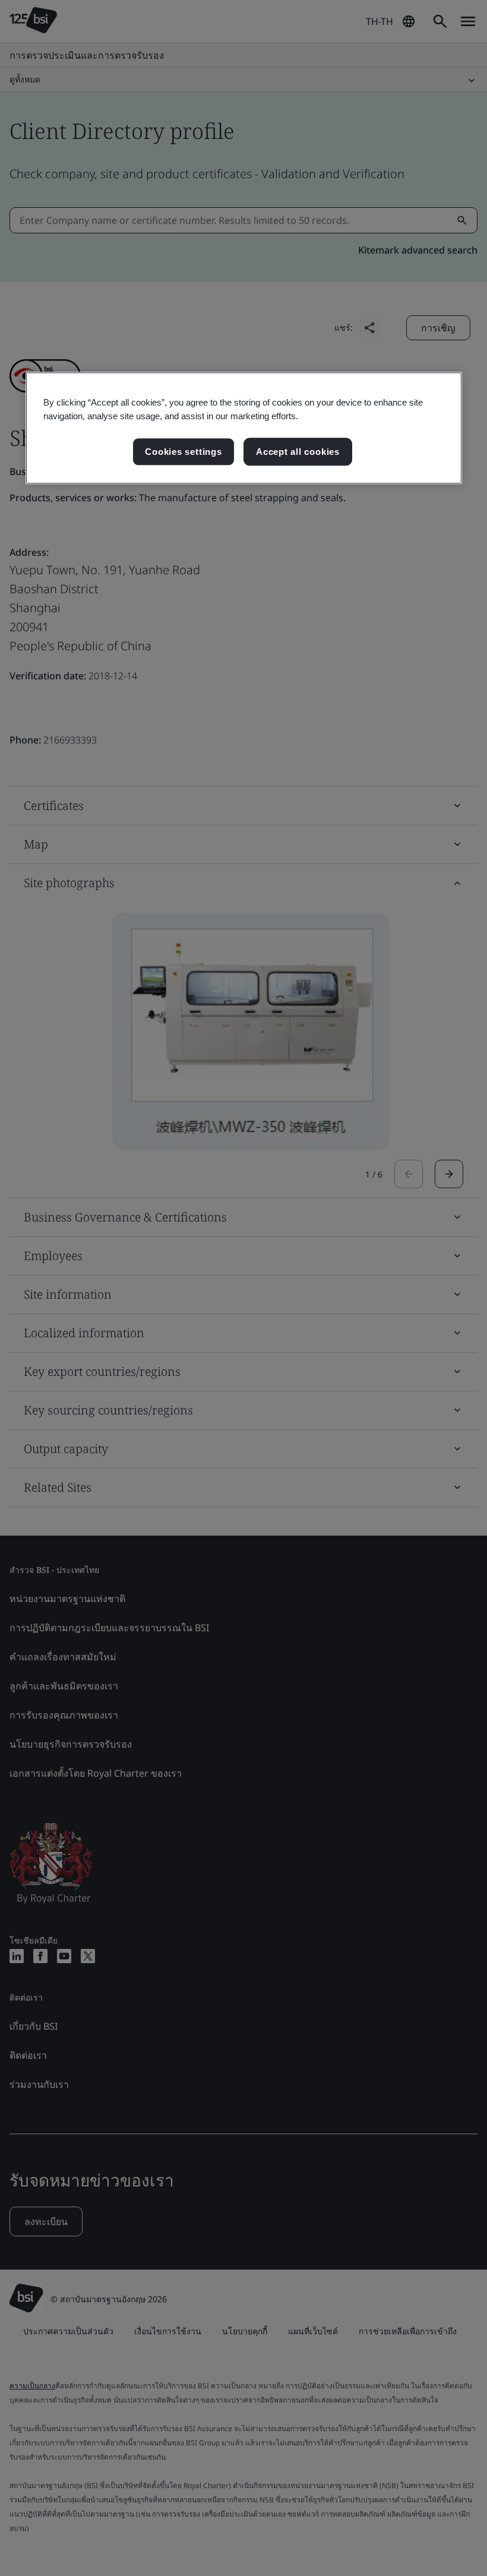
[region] (244, 428)
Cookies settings (183, 452)
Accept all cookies (298, 452)
